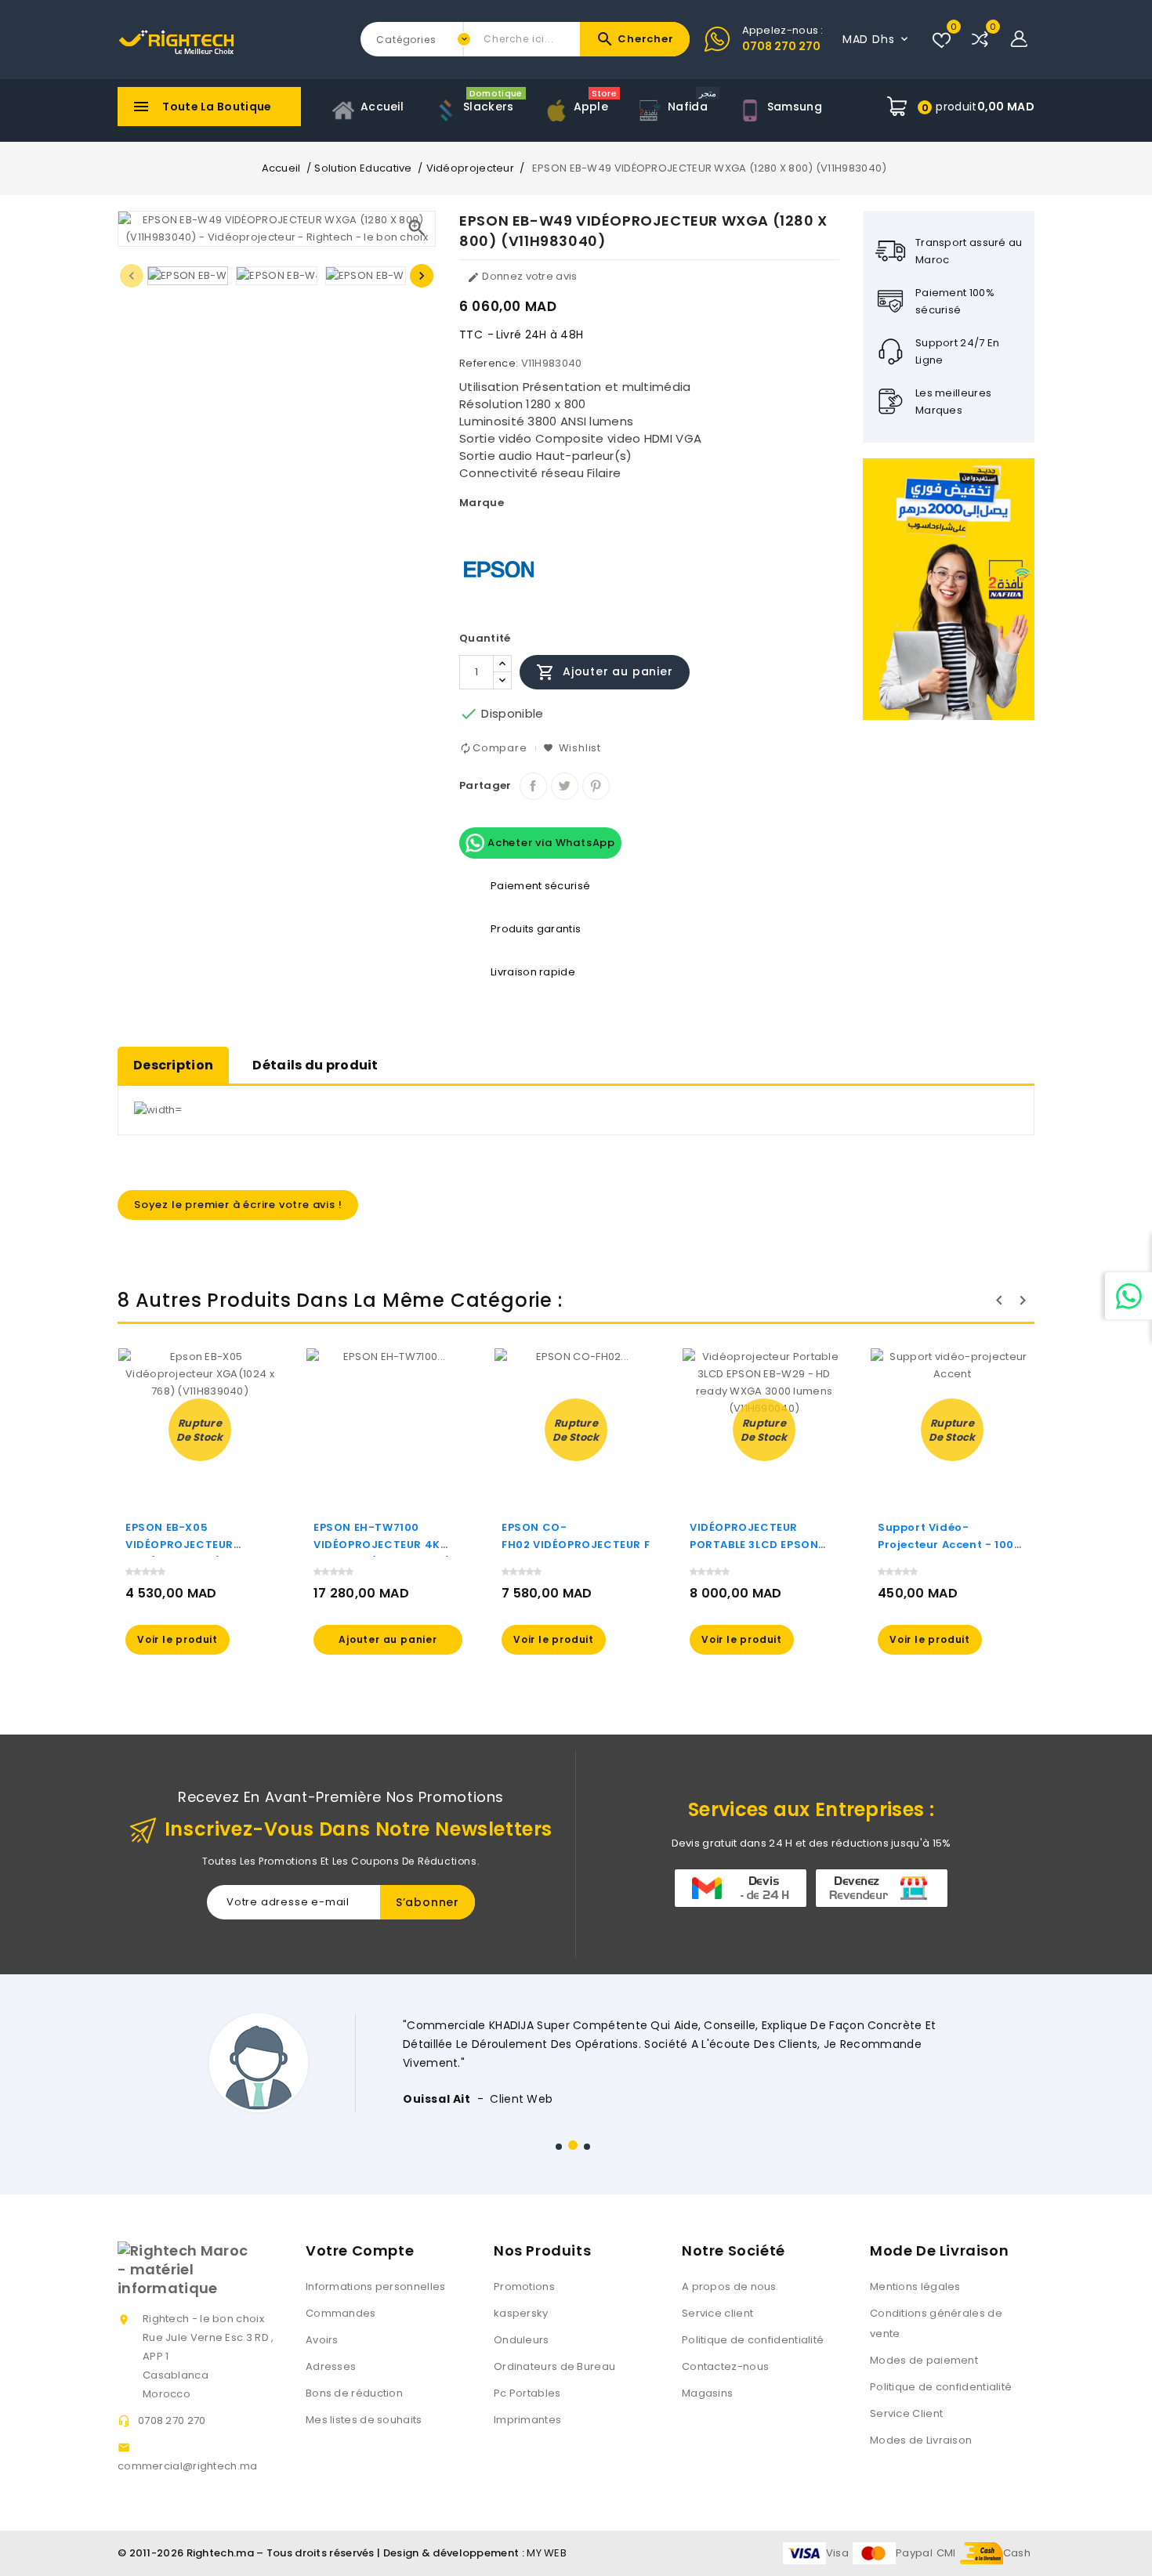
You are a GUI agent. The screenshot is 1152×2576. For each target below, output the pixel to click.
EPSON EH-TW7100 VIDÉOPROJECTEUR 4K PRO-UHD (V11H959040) (382, 1545)
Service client (717, 2313)
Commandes (341, 2313)
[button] (559, 2147)
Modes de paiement (924, 2360)
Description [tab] (173, 1065)
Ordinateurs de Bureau (554, 2366)
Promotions (524, 2287)
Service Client (906, 2413)
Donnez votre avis (522, 276)
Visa (837, 2553)
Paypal (914, 2553)
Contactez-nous (725, 2366)
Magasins (707, 2393)
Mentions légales (915, 2287)
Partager (533, 786)
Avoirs (322, 2340)
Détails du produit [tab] (315, 1065)
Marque (482, 503)
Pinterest (596, 786)
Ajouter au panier (604, 672)
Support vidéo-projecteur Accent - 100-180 (949, 1545)
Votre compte (360, 2250)
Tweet (565, 786)
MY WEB (547, 2553)
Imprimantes (527, 2420)
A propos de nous (729, 2287)
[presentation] (132, 276)
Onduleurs (522, 2340)
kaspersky (521, 2313)
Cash (1017, 2553)
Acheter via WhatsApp (550, 842)
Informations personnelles (376, 2287)
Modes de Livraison (921, 2440)
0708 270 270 (781, 46)
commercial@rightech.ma (188, 2466)
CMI (946, 2553)
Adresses (331, 2366)
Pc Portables (527, 2393)
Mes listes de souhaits (364, 2420)
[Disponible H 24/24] (1128, 1296)
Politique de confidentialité (753, 2340)
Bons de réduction (354, 2393)
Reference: (489, 363)
